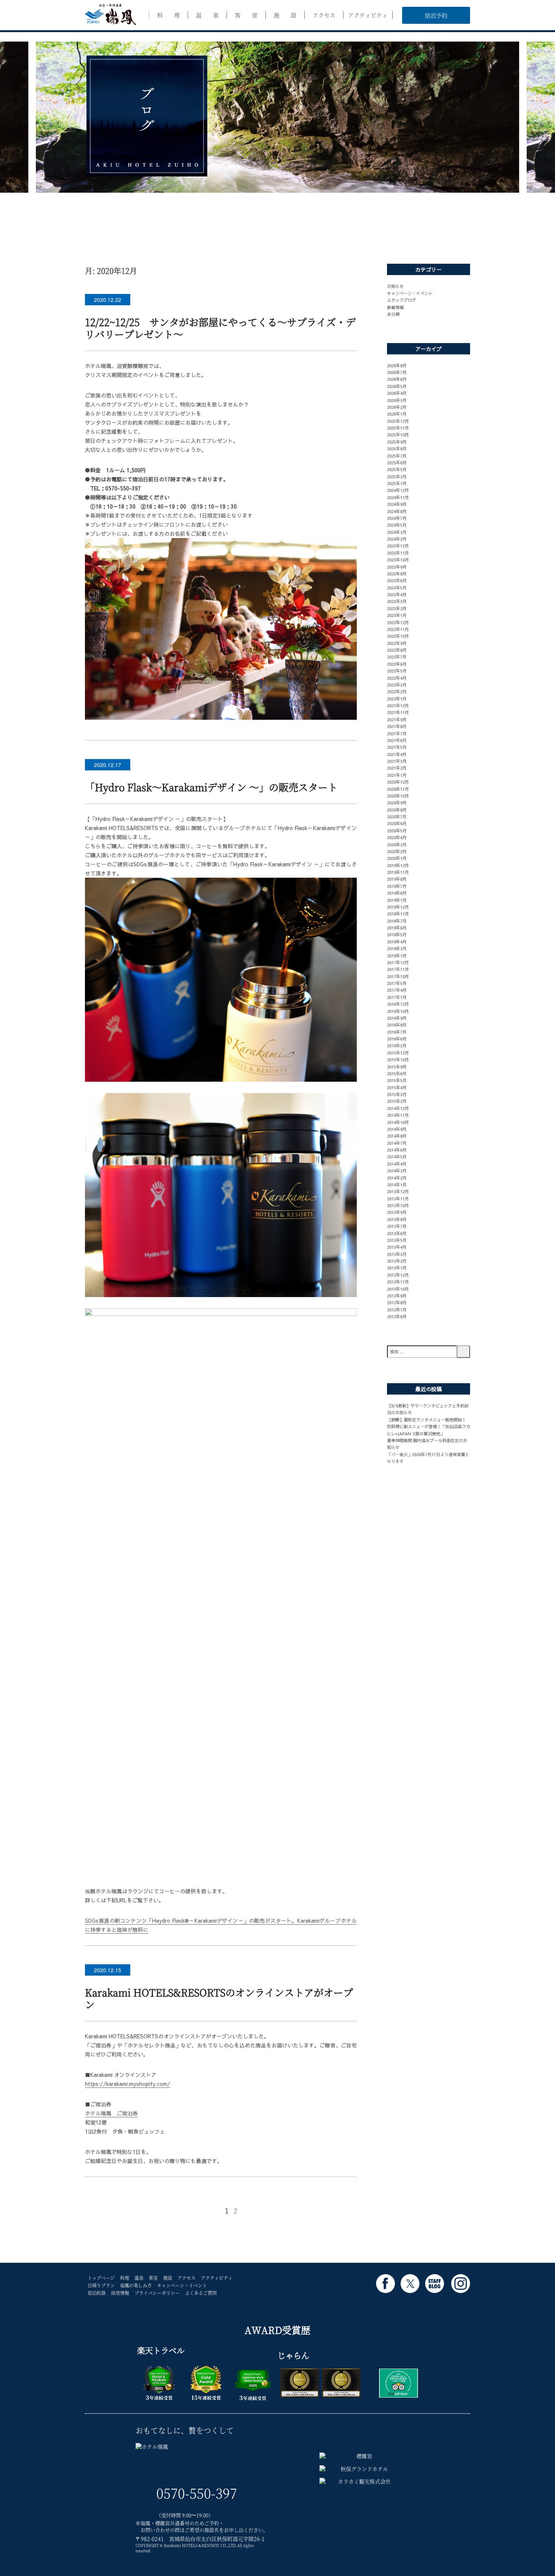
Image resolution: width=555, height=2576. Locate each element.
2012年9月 (397, 1296)
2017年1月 (397, 997)
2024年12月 (398, 490)
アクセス (324, 15)
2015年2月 (397, 1101)
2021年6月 (397, 740)
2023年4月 (397, 594)
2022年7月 (397, 657)
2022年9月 (397, 643)
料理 (125, 2278)
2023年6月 (397, 580)
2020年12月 (398, 782)
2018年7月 (397, 921)
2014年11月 (398, 1115)
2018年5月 (397, 934)
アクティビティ (368, 15)
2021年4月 (397, 754)
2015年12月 (398, 1053)
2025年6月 (397, 462)
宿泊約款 (97, 2293)
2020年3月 (397, 844)
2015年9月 (397, 1067)
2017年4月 (397, 990)
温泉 (139, 2278)
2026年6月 (397, 379)
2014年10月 (398, 1122)
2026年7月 (397, 372)
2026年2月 (397, 407)
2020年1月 (397, 858)
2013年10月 (398, 1205)
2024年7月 (397, 518)
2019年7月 (397, 886)
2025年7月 (397, 456)
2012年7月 (397, 1310)
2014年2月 (397, 1178)
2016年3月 (397, 1045)
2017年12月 (398, 962)
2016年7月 (397, 1032)
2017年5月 (397, 983)
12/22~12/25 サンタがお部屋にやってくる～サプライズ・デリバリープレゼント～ (220, 328)
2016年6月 (397, 1039)
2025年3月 (397, 476)
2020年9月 (397, 802)
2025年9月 (397, 442)
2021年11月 (398, 712)
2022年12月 (398, 622)
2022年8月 (397, 650)
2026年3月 (397, 400)
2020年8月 (397, 810)
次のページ (304, 2210)
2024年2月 (397, 539)
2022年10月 (398, 636)
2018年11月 (398, 914)
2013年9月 (397, 1212)
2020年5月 (397, 830)
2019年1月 (397, 900)
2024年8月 (397, 511)
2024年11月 (398, 497)
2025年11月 (398, 428)
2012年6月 (397, 1316)
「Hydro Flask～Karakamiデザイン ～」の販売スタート (211, 787)
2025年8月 (397, 448)
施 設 (285, 15)
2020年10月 (398, 796)
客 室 (246, 15)
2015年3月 (397, 1094)
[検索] (463, 1352)
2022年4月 (397, 678)
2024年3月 (397, 532)
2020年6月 (397, 823)
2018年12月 (398, 907)
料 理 (168, 15)
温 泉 (207, 15)
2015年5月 (397, 1080)
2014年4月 (397, 1164)
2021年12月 (398, 705)
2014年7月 (397, 1143)
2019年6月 (397, 893)
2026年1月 (397, 414)
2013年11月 (398, 1198)
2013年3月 (397, 1254)
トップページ (101, 2278)
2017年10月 (398, 976)
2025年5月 (397, 469)
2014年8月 (397, 1136)
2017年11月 (398, 969)
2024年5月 (397, 525)
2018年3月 (397, 948)
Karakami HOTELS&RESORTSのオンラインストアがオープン (219, 1998)
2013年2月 (397, 1261)
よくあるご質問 (201, 2293)
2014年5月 (397, 1157)
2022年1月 (397, 699)
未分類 (393, 314)
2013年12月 (398, 1191)
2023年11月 (398, 553)
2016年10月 (398, 1011)
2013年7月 (397, 1226)
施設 (168, 2278)
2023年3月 (397, 601)
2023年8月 (397, 574)
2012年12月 (398, 1275)
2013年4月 (397, 1247)
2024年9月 (397, 504)
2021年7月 (397, 733)
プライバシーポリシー (157, 2293)
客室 (153, 2278)
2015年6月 (397, 1073)
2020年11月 (398, 789)
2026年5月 (397, 386)
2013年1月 (397, 1268)
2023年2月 (397, 608)
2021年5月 (397, 747)
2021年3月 (397, 761)
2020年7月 (397, 816)
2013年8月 (397, 1219)
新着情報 (395, 307)
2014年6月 (397, 1150)
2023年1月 (397, 615)
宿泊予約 (436, 15)
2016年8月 (397, 1025)
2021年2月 (397, 768)
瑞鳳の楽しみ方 (136, 2285)
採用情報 (120, 2293)
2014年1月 (397, 1184)
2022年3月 (397, 685)
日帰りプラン (101, 2285)
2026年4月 (397, 393)
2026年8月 (397, 365)
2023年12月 (398, 546)
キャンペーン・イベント (410, 293)
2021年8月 (397, 726)
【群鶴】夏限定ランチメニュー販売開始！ (426, 1419)
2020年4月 (397, 837)
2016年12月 (398, 1004)
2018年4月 (397, 942)
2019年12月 (398, 865)
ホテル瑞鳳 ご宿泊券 (111, 2113)
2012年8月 (397, 1302)
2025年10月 (398, 434)
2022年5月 (397, 671)
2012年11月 (398, 1282)
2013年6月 (397, 1233)
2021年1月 (397, 775)
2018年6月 (397, 928)
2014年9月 (397, 1129)
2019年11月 (398, 872)
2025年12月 (398, 421)
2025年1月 (397, 483)
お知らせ (395, 286)
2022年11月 (398, 629)
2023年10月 (398, 560)
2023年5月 (397, 588)
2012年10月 (398, 1289)
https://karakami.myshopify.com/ (128, 2084)
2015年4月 (397, 1087)
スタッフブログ (402, 300)
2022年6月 (397, 664)
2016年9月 (397, 1018)
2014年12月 (398, 1108)
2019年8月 (397, 879)
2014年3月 (397, 1170)
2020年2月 (397, 851)
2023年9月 (397, 567)
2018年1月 (397, 956)
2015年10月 (398, 1059)
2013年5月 (397, 1240)
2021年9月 (397, 719)
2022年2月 (397, 691)
